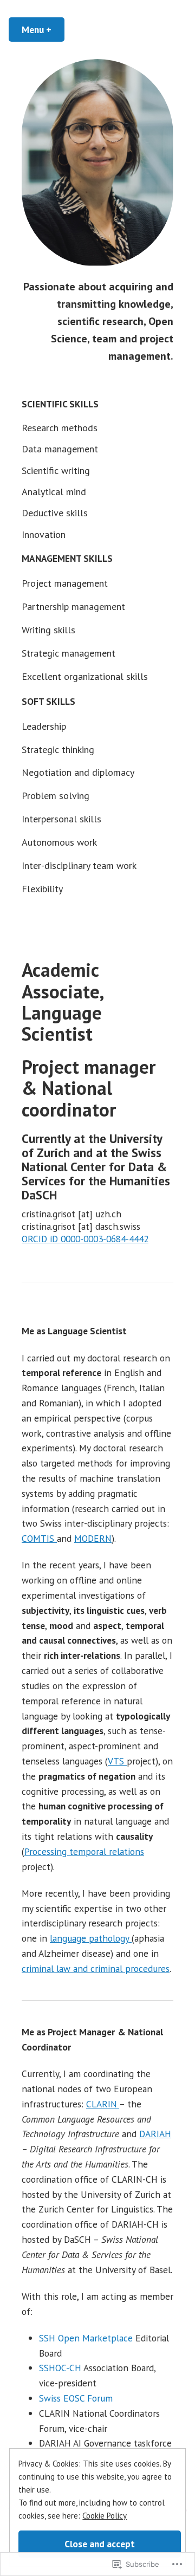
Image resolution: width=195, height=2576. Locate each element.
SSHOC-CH (60, 2368)
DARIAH (155, 2134)
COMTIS (39, 1538)
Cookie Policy (105, 2516)
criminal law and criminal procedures (96, 1968)
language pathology (91, 1938)
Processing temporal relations (84, 1851)
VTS (117, 1761)
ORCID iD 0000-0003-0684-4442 (85, 1239)
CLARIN (103, 2104)
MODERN (93, 1538)
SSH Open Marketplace (86, 2338)
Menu (43, 30)
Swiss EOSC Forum (76, 2398)
